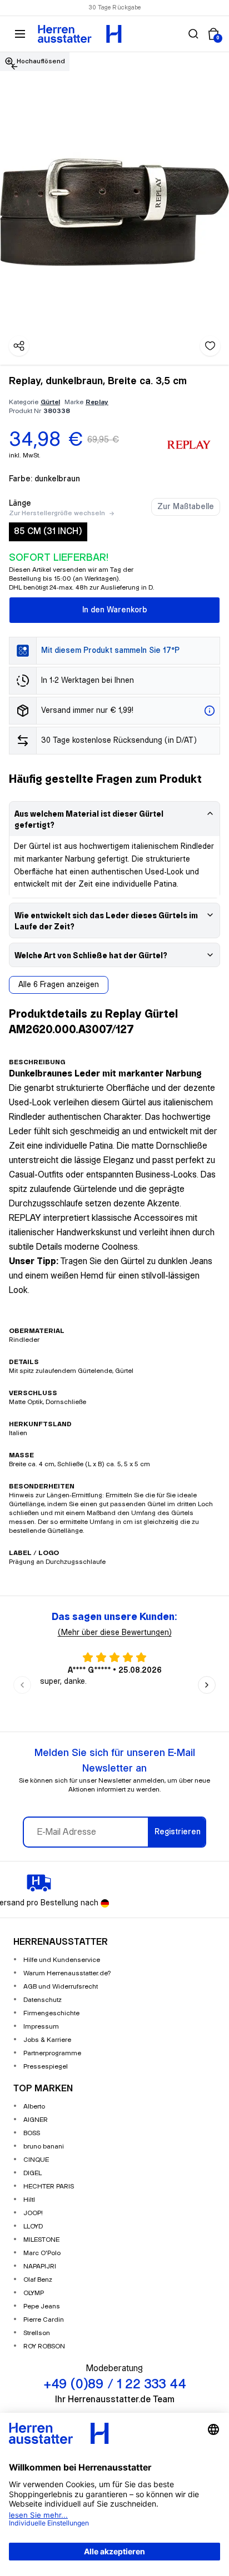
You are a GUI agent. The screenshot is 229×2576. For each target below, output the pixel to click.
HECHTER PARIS (49, 2187)
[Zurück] (14, 67)
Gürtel (50, 402)
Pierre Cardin (44, 2320)
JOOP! (33, 2213)
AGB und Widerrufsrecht (61, 1987)
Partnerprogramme (52, 2053)
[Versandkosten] (210, 711)
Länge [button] (20, 504)
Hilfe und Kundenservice (62, 1960)
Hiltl (29, 2200)
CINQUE (36, 2160)
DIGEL (33, 2173)
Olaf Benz (38, 2280)
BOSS (32, 2133)
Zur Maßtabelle (186, 507)
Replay (97, 402)
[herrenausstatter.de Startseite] (80, 34)
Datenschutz (43, 2000)
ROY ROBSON (44, 2346)
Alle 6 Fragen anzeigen (59, 985)
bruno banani (44, 2147)
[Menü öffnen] (20, 34)
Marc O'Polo (42, 2253)
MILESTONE (41, 2240)
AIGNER (36, 2120)
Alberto (34, 2107)
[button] (193, 34)
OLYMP (34, 2293)
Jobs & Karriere (47, 2040)
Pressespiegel (46, 2067)
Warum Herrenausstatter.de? (67, 1973)
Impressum (41, 2027)
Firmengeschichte (51, 2013)
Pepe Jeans (42, 2306)
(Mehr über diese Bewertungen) (115, 1633)
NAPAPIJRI (40, 2266)
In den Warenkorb (115, 610)
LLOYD (33, 2227)
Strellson (37, 2333)
